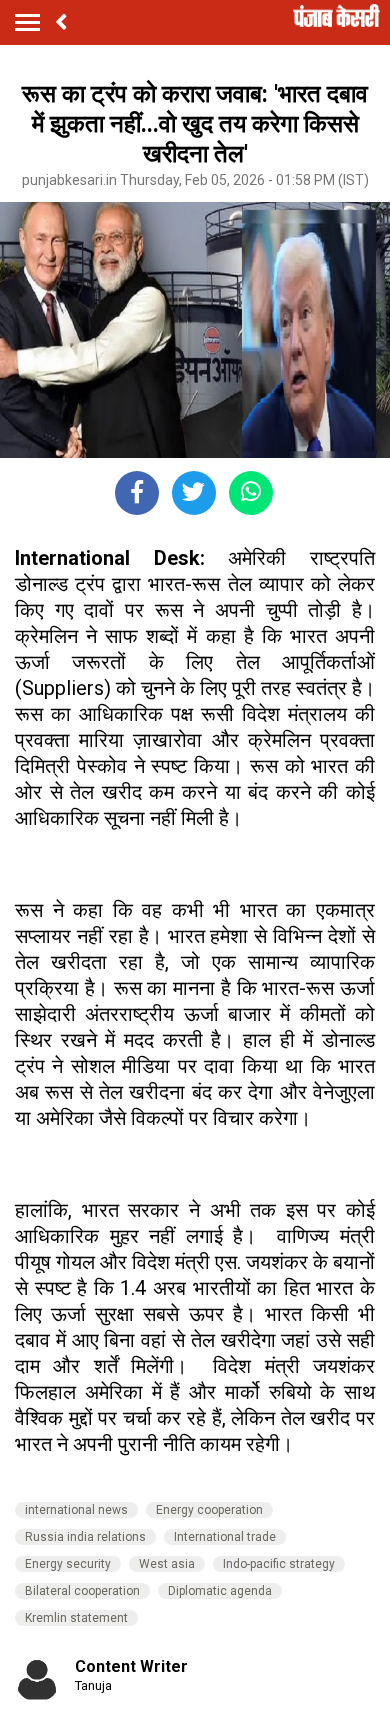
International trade (225, 1537)
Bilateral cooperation (82, 1591)
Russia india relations (85, 1537)
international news (76, 1510)
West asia (167, 1564)
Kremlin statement (76, 1618)
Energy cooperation (209, 1510)
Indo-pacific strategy (279, 1564)
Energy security (68, 1564)
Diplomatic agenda (220, 1591)
